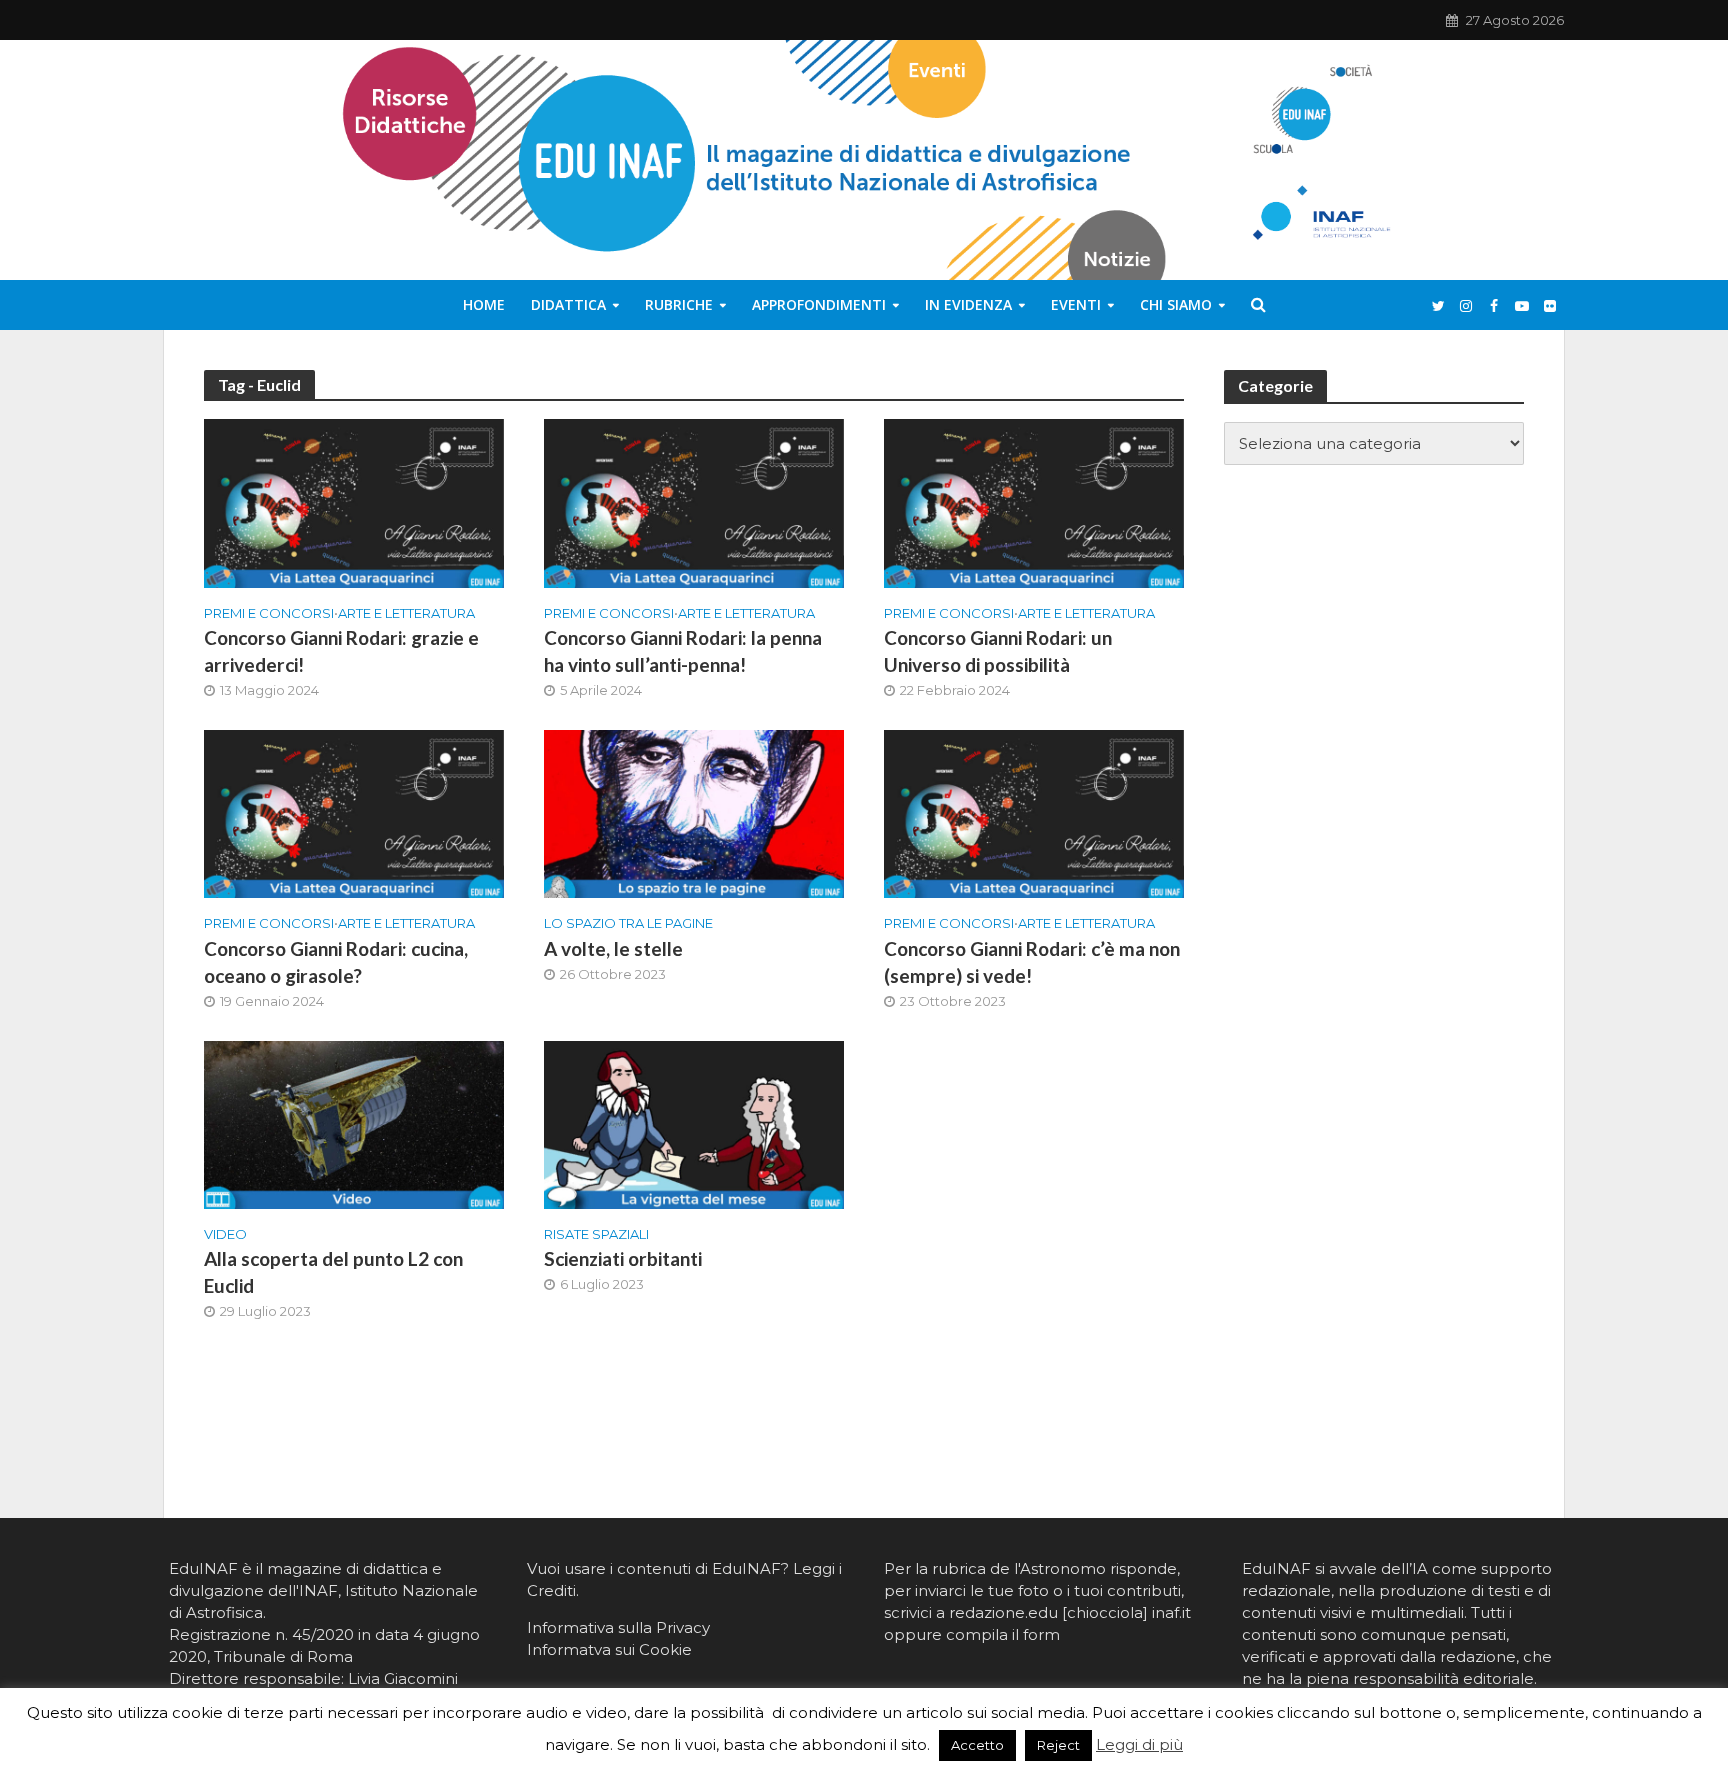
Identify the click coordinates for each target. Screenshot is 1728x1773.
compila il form (1003, 1634)
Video (225, 1234)
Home (484, 304)
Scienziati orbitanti (623, 1258)
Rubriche (679, 304)
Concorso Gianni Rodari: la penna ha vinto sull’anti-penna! (683, 651)
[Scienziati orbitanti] (694, 1123)
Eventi (1076, 304)
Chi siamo (1176, 304)
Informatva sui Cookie (609, 1649)
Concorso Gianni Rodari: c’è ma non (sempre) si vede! (1032, 962)
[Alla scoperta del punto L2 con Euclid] (354, 1123)
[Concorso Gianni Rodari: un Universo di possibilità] (1034, 502)
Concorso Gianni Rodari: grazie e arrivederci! (341, 651)
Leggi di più (1139, 1744)
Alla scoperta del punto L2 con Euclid (333, 1272)
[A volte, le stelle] (694, 812)
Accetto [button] (977, 1745)
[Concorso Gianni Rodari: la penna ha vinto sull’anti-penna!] (694, 502)
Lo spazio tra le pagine (628, 923)
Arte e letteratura (406, 613)
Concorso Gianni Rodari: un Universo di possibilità (998, 651)
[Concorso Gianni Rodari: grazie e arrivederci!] (354, 502)
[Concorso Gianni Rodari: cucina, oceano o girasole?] (354, 812)
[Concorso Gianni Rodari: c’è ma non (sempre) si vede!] (1034, 812)
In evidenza (968, 304)
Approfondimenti (819, 304)
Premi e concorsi (269, 613)
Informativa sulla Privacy (618, 1627)
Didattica (568, 304)
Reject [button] (1058, 1745)
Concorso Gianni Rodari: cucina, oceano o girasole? (336, 962)
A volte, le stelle (613, 948)
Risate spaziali (596, 1234)
